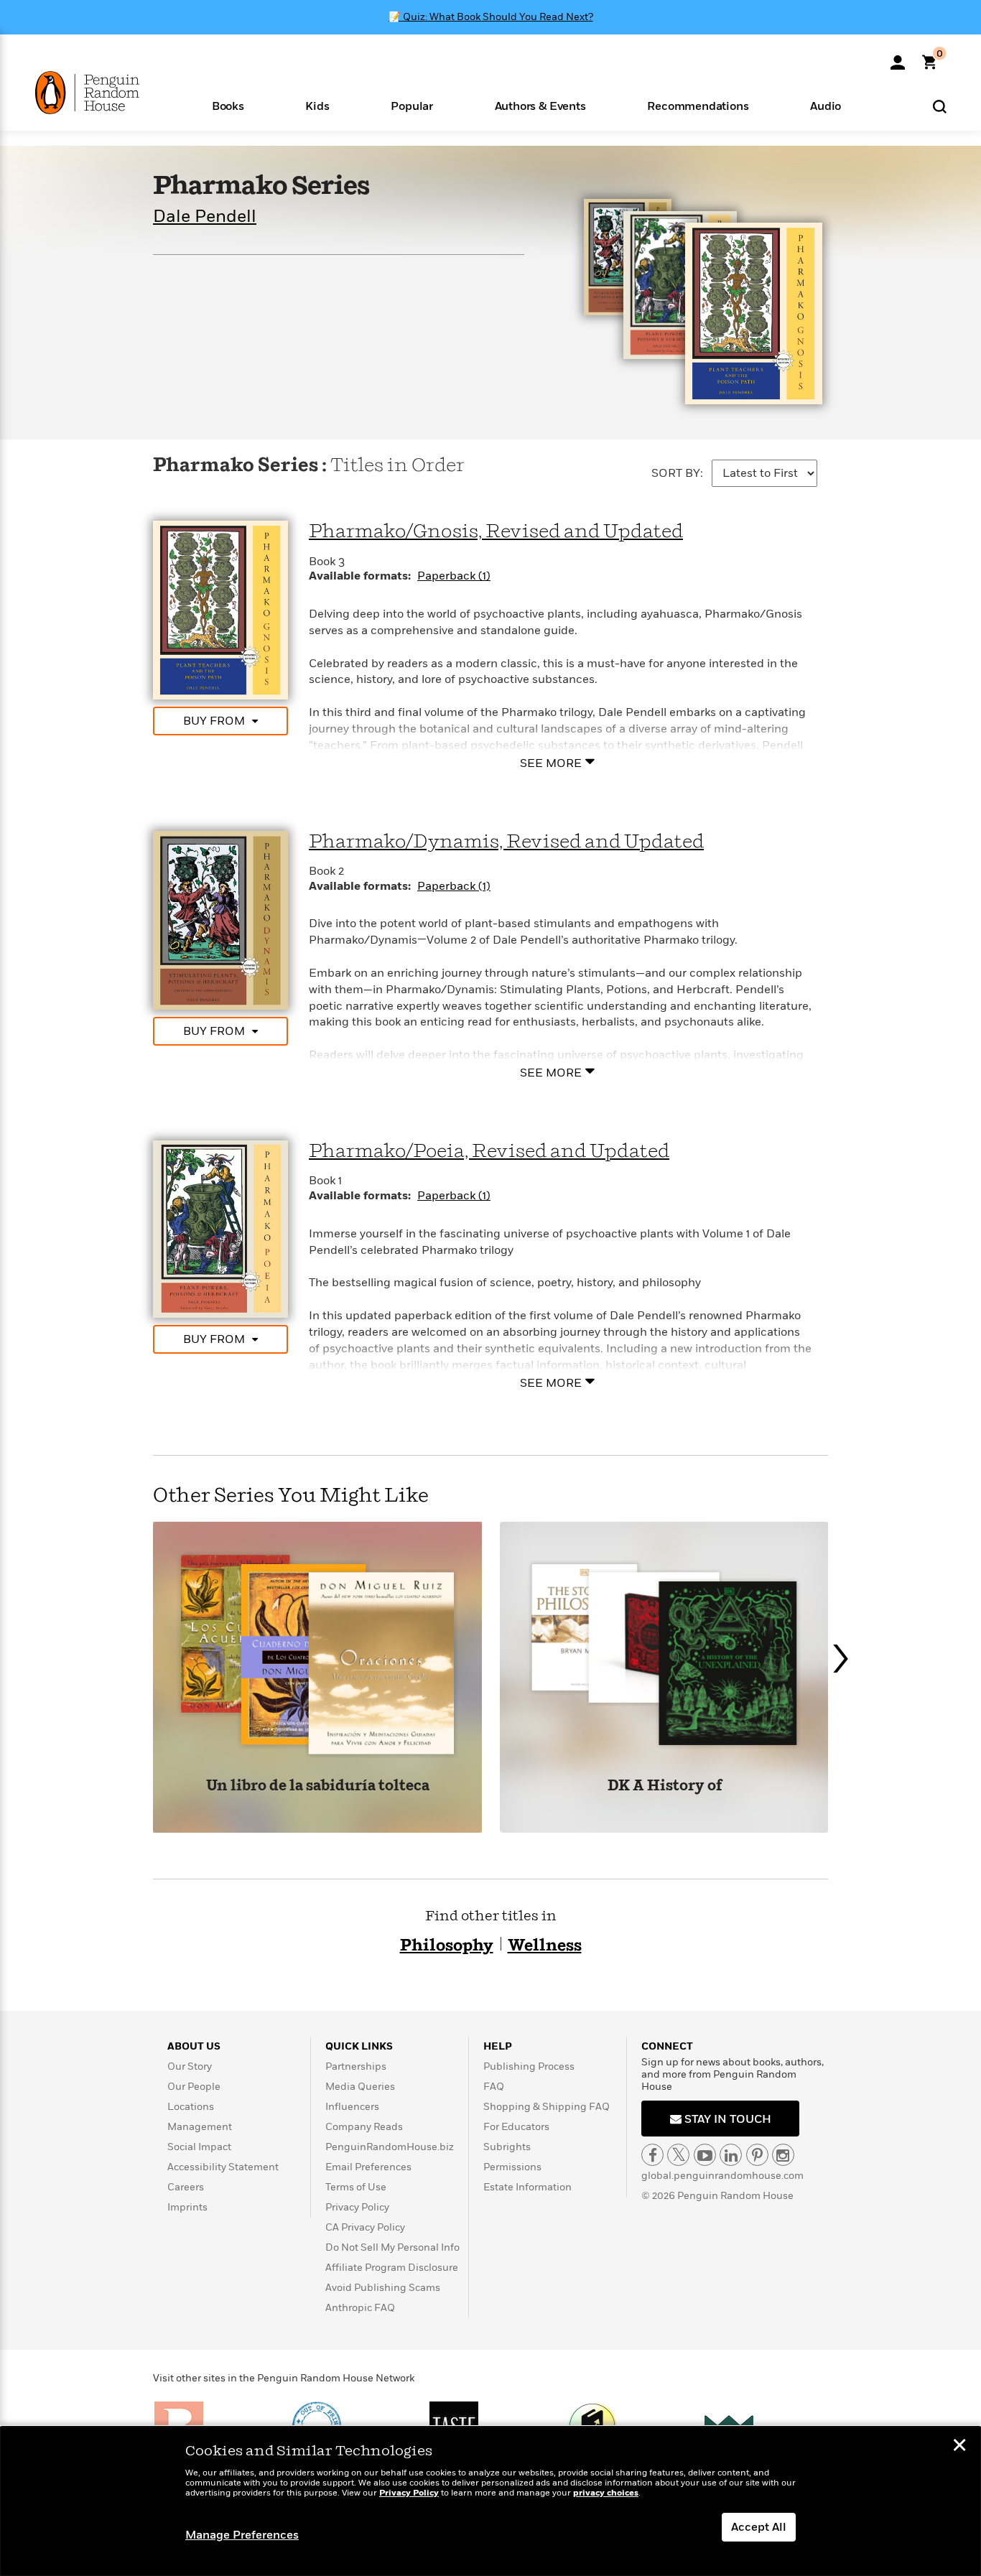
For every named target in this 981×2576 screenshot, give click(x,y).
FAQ (494, 2087)
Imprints (187, 2207)
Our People (194, 2087)
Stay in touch (726, 2119)
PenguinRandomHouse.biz (390, 2147)
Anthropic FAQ (360, 2308)
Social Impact (199, 2147)
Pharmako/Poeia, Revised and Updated (489, 1152)
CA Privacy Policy (365, 2227)
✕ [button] (959, 2447)
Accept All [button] (759, 2527)
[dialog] (490, 2501)
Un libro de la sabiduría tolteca (318, 1786)
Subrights (507, 2147)
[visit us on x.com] (678, 2155)
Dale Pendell (205, 217)
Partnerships (356, 2066)
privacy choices (606, 2493)
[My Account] (898, 57)
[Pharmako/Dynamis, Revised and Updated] (220, 919)
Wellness (545, 1946)
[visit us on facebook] (652, 2155)
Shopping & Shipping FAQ (547, 2107)
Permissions (512, 2167)
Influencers (352, 2107)
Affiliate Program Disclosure (392, 2268)
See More (551, 763)
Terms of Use (356, 2187)
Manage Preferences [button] (242, 2535)
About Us (194, 2046)
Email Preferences (368, 2167)
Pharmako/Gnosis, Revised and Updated (496, 532)
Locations (191, 2107)
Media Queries (360, 2087)
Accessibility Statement (223, 2167)
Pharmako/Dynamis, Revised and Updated (506, 842)
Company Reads (364, 2127)
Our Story (190, 2066)
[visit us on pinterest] (757, 2155)
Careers (186, 2187)
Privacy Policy (357, 2207)
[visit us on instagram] (783, 2155)
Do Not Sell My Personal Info (392, 2247)
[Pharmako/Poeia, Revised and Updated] (220, 1228)
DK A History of (665, 1786)
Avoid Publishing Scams (383, 2288)
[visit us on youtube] (705, 2155)
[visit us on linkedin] (731, 2155)
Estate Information (527, 2187)
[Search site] (940, 106)
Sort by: (677, 473)
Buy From (214, 721)
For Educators (516, 2127)
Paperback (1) (454, 576)
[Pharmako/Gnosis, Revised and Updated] (220, 610)
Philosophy (447, 1946)
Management (200, 2127)
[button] (228, 105)
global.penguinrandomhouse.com (722, 2176)
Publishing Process (529, 2066)
